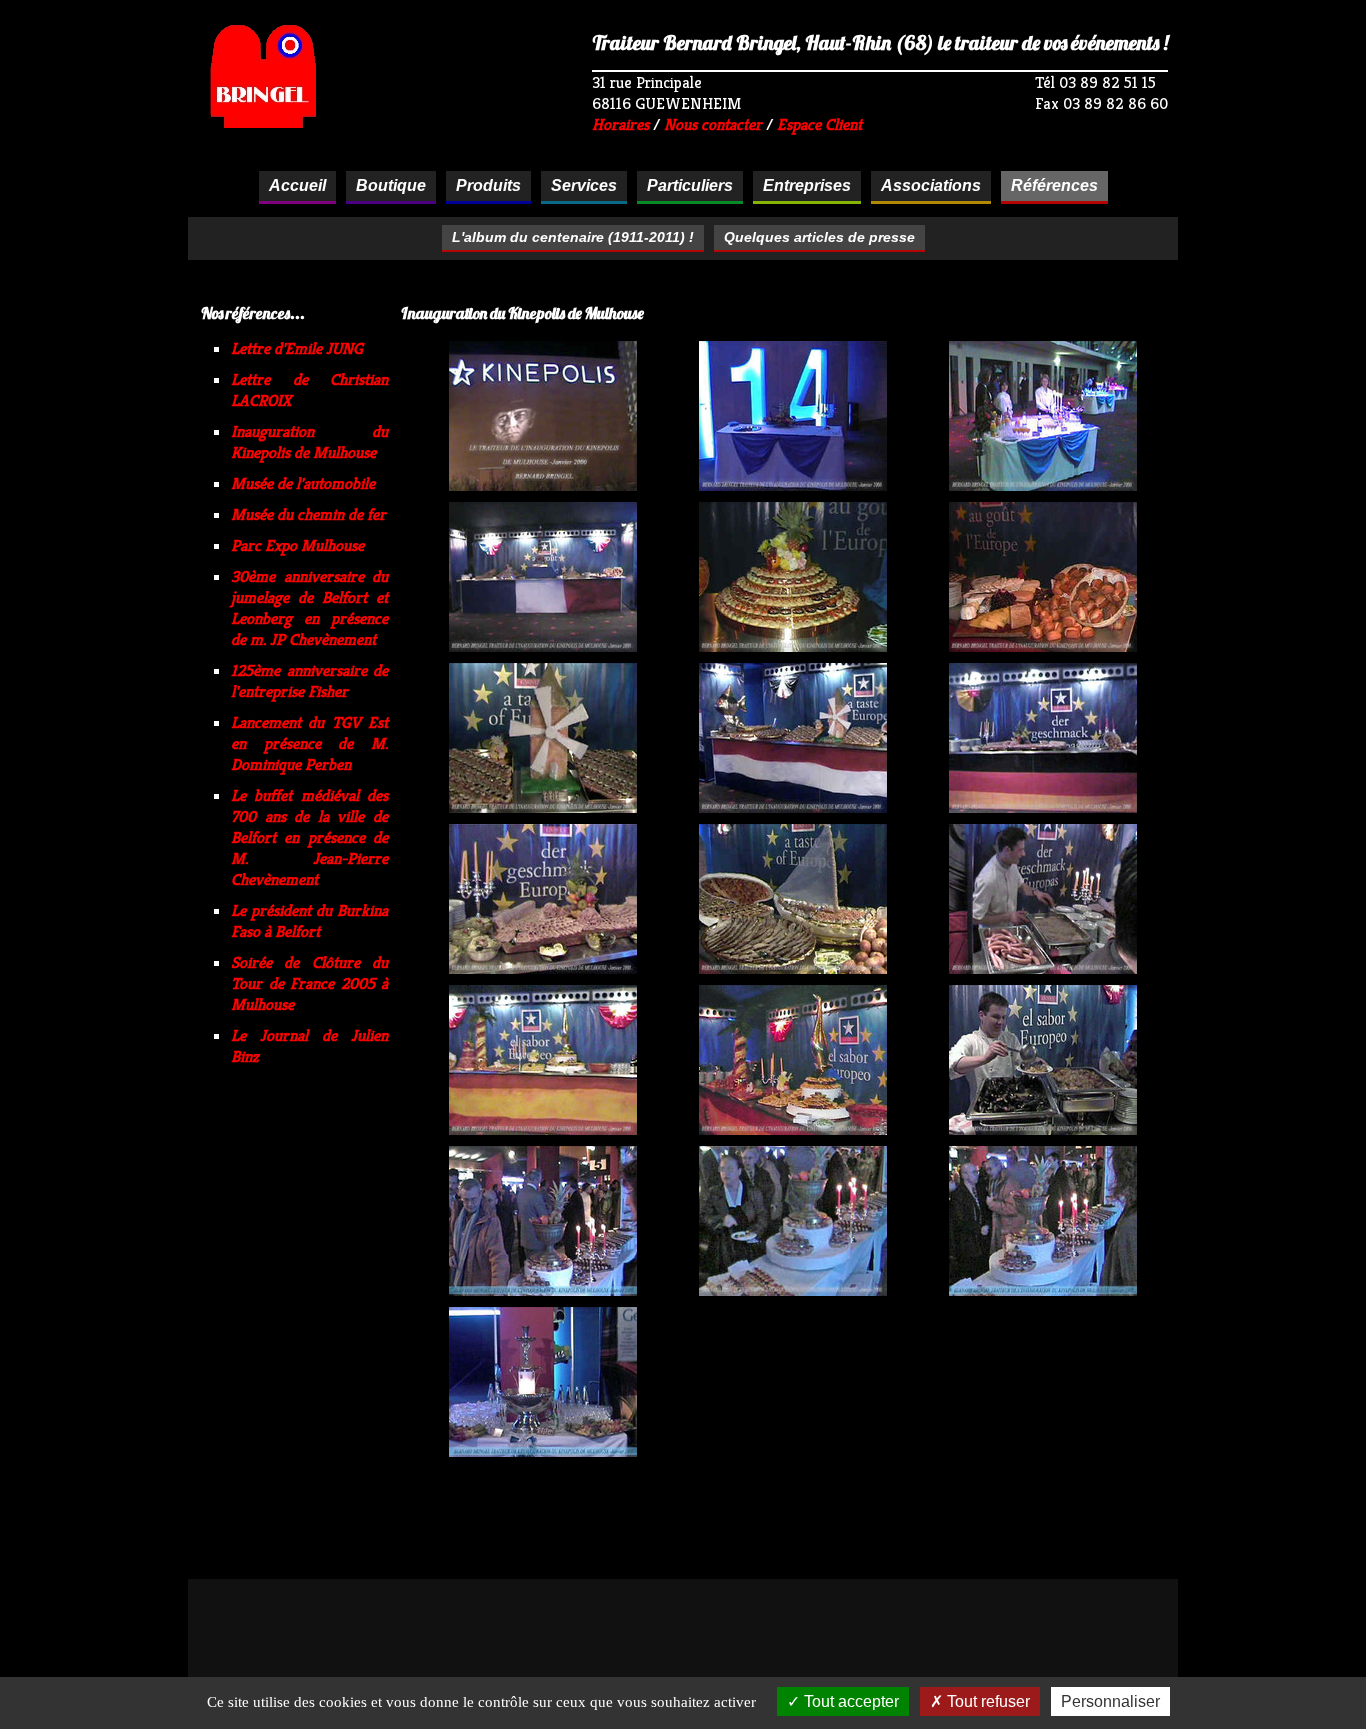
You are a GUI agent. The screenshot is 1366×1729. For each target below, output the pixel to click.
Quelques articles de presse (819, 237)
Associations (931, 185)
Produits (488, 185)
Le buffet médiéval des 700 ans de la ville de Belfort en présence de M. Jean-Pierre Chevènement (309, 837)
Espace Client (819, 124)
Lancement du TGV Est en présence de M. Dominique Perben (309, 743)
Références (1054, 185)
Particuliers (690, 185)
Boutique (391, 185)
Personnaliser (1110, 1701)
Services (584, 185)
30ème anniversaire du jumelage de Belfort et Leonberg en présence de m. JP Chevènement (309, 608)
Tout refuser (986, 1701)
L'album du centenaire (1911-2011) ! (573, 237)
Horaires (620, 124)
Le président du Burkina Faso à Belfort (309, 921)
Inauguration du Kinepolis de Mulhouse (309, 442)
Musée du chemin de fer (308, 514)
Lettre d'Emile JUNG (297, 348)
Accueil (297, 185)
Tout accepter (849, 1701)
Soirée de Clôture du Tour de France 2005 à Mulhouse (309, 983)
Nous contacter (713, 124)
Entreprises (807, 185)
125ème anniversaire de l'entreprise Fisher (309, 681)
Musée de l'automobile (303, 483)
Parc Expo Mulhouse (297, 545)
